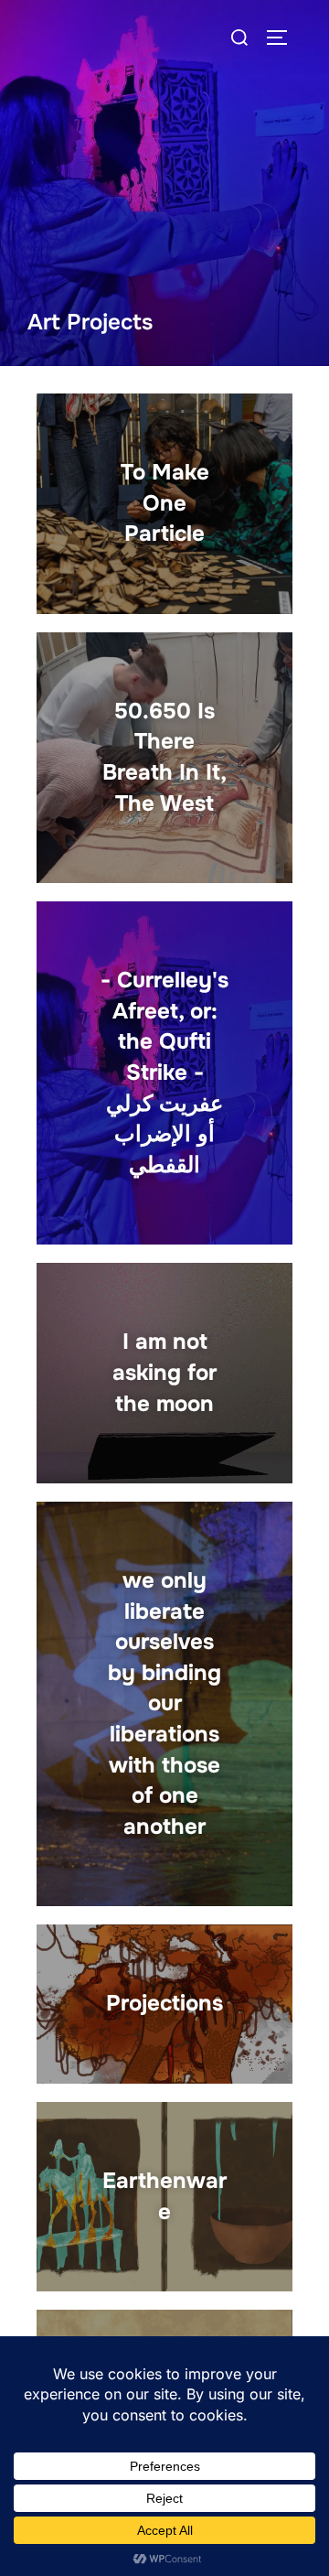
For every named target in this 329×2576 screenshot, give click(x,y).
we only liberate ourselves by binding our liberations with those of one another (164, 1703)
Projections (164, 2003)
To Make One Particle (165, 503)
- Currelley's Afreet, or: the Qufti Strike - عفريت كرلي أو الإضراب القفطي (164, 1072)
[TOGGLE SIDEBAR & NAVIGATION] (283, 38)
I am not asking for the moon (164, 1372)
